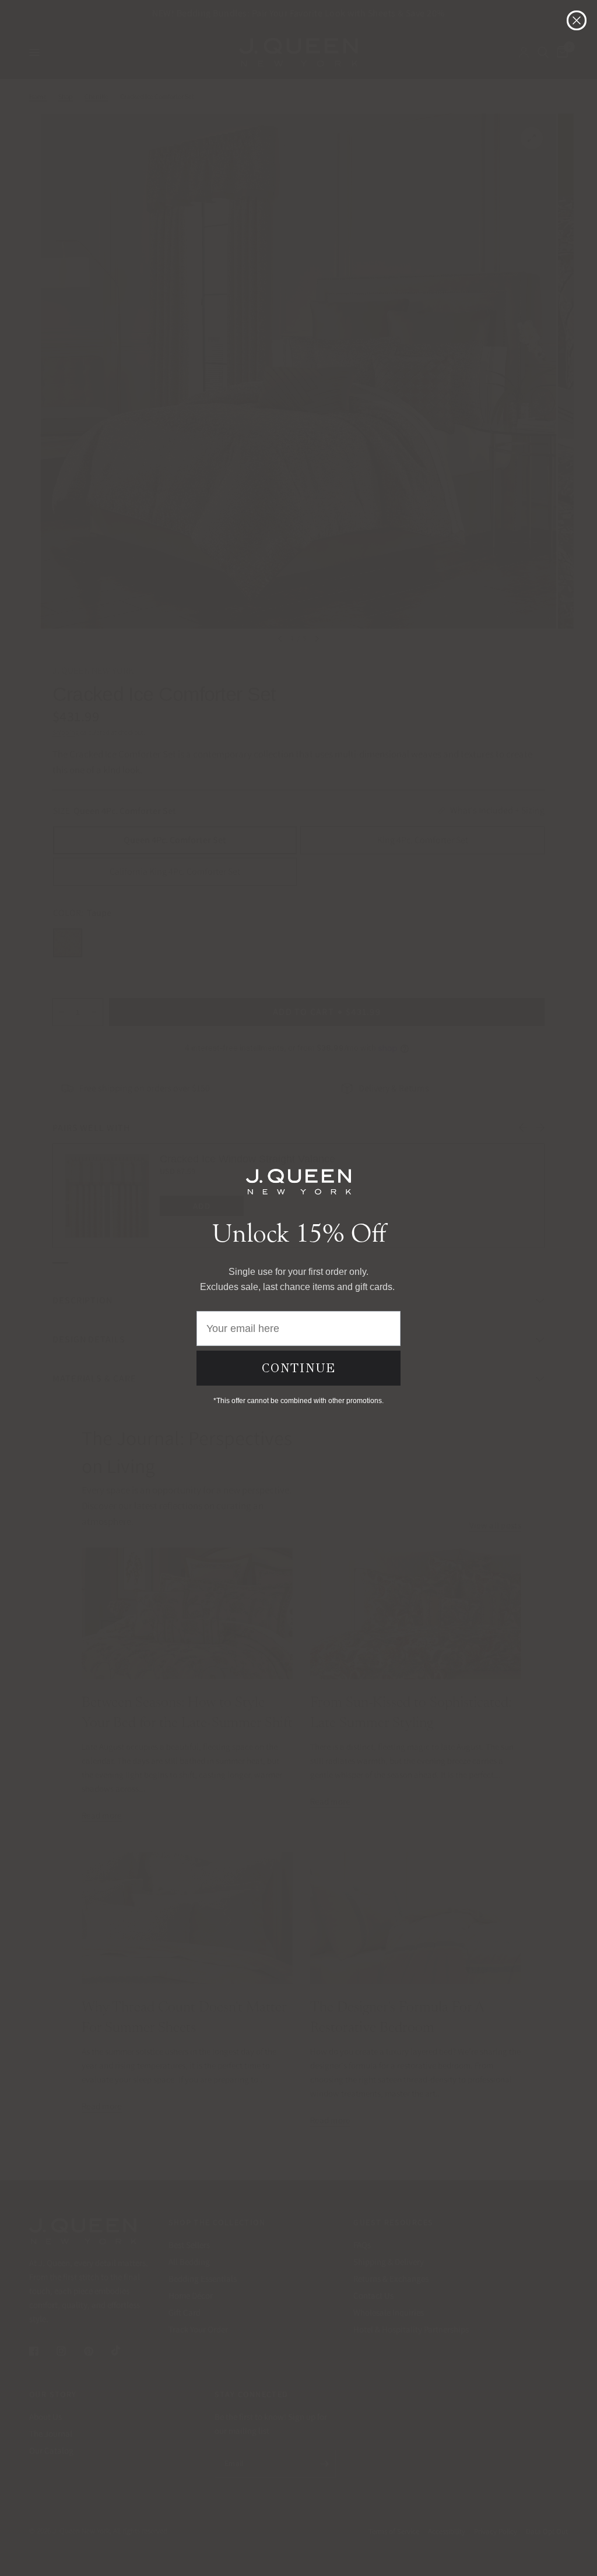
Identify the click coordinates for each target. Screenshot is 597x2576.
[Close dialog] (577, 20)
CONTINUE (299, 1368)
